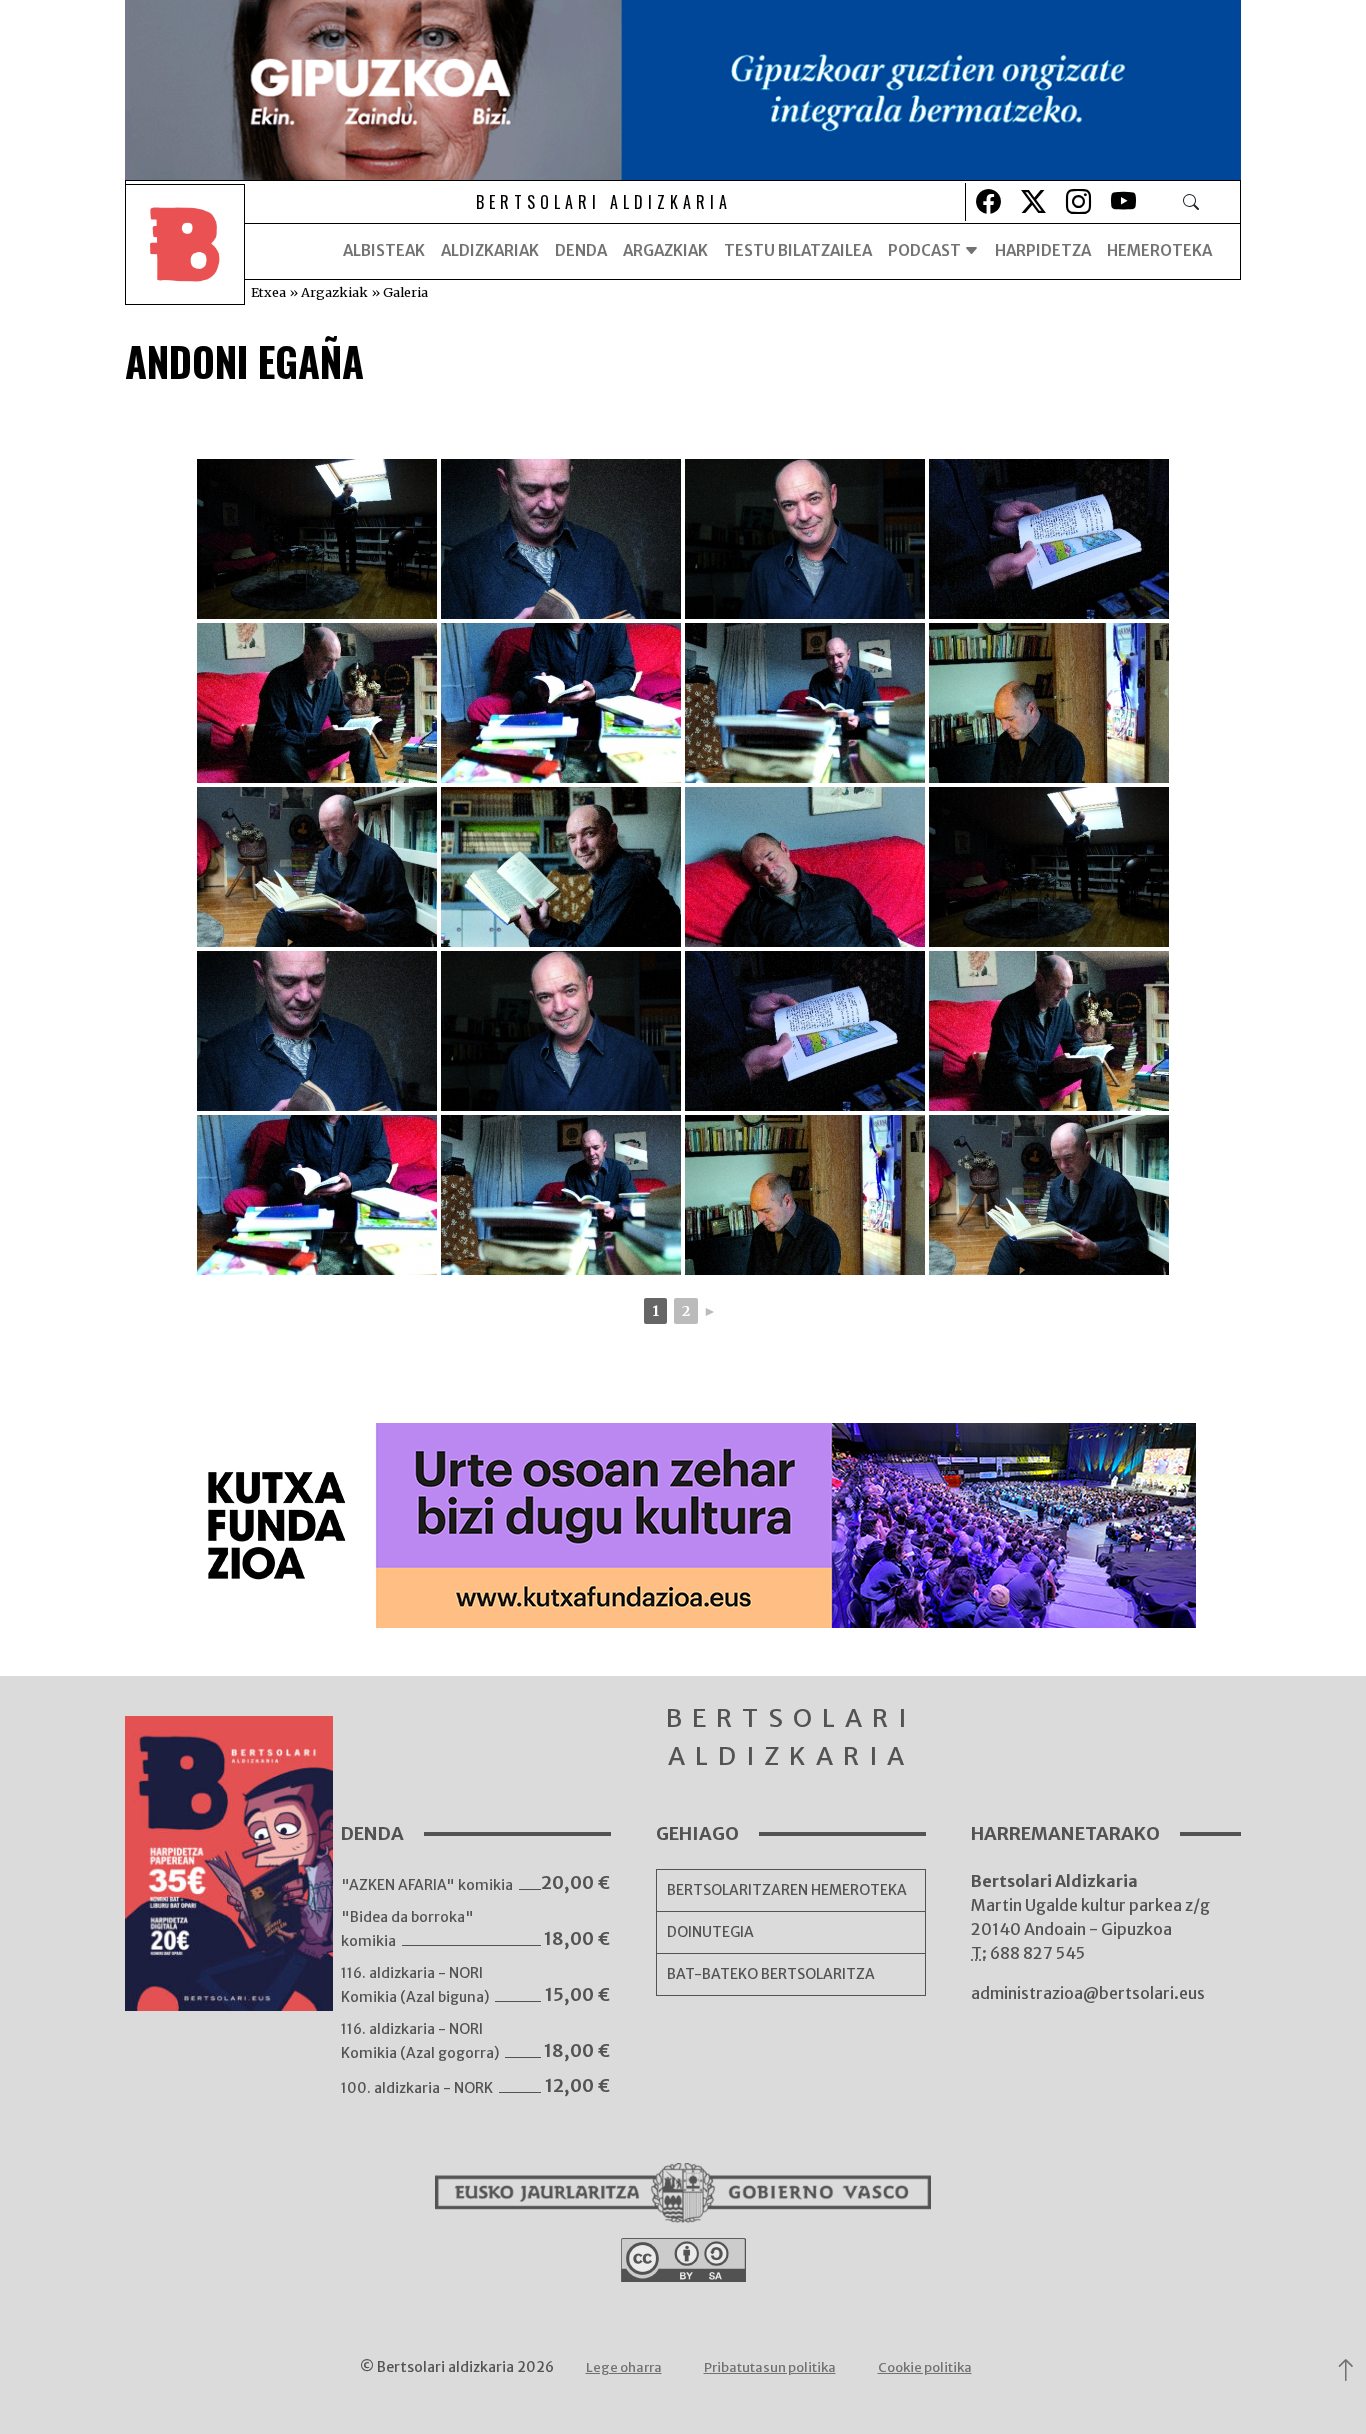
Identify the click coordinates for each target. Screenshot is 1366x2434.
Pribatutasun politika (770, 2367)
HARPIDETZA (1043, 250)
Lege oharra (624, 2367)
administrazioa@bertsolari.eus (1088, 1993)
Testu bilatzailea (798, 250)
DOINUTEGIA (710, 1932)
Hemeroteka (1159, 250)
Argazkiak (665, 250)
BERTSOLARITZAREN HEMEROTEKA (787, 1890)
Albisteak (384, 250)
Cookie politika (925, 2367)
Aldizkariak (490, 250)
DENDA (581, 250)
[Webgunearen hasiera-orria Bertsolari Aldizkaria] (185, 251)
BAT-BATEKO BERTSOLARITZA (771, 1974)
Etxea (268, 292)
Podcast (926, 250)
